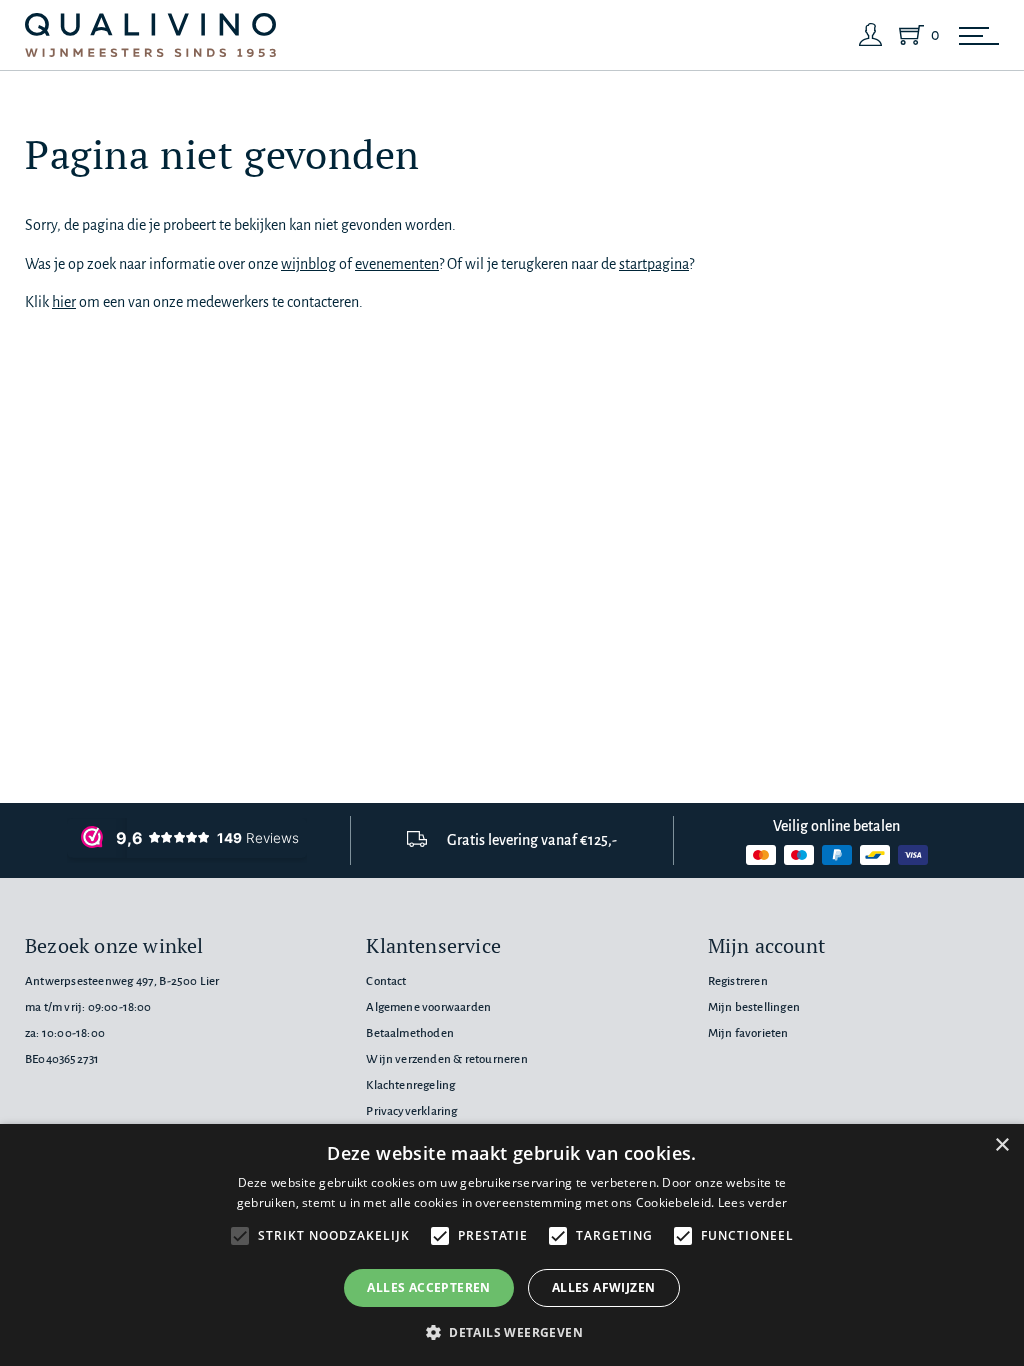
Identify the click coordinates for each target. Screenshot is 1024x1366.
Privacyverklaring (411, 1111)
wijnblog (308, 264)
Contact (386, 981)
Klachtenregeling (410, 1085)
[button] (512, 1332)
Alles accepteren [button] (428, 1287)
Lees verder (752, 1202)
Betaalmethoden (410, 1033)
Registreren (738, 981)
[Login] (871, 35)
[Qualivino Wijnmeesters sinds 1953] (150, 35)
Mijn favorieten (748, 1033)
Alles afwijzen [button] (604, 1287)
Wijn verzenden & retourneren (446, 1059)
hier (64, 302)
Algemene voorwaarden (428, 1007)
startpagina (654, 264)
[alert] (512, 1245)
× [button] (1001, 1145)
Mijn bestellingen (754, 1007)
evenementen (397, 264)
